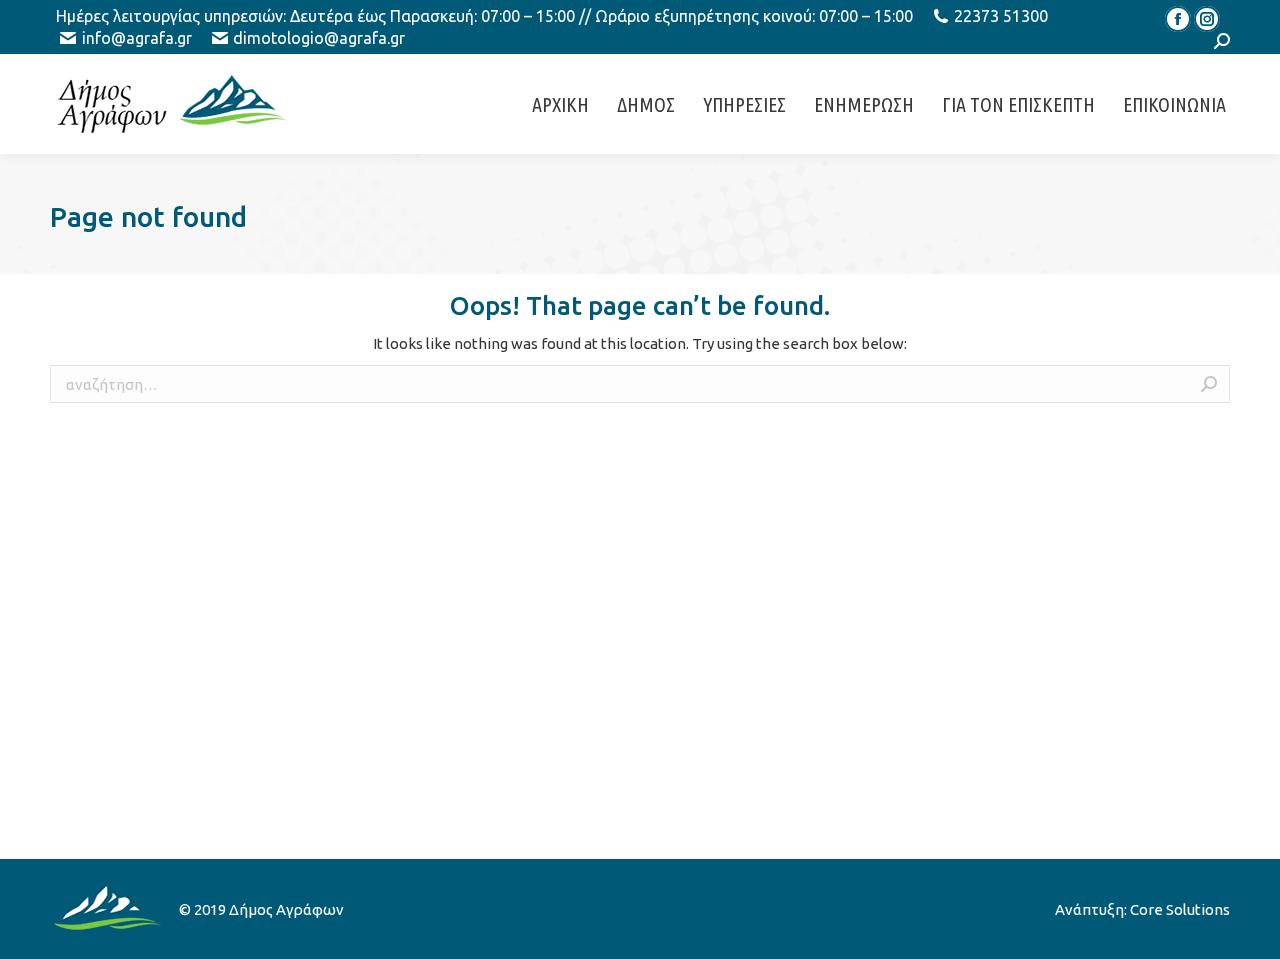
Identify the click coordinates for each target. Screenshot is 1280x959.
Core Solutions (1180, 909)
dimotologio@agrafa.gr (319, 38)
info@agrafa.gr (137, 38)
